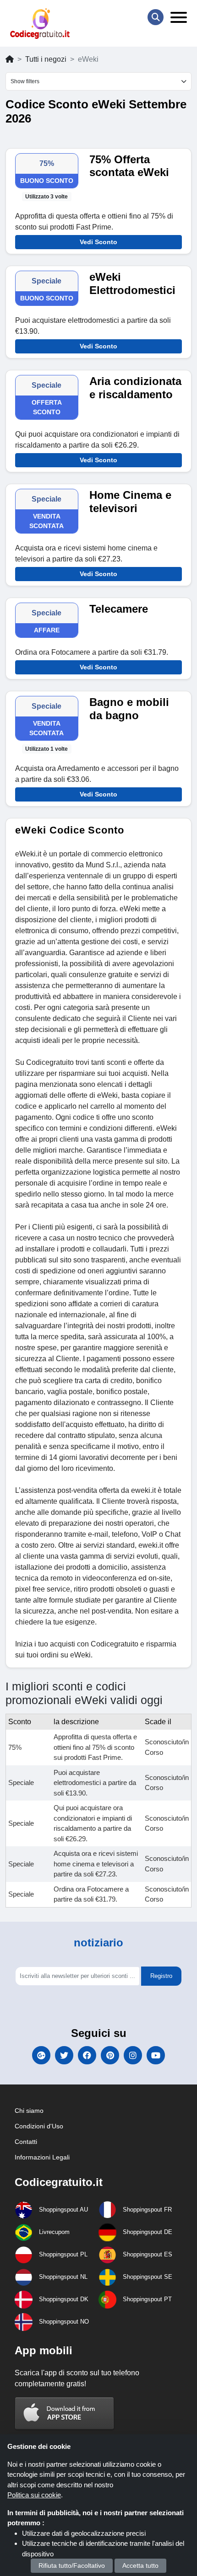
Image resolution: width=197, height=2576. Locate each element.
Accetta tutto (140, 2565)
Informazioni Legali (42, 2157)
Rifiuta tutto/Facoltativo (72, 2565)
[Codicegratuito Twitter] (64, 2055)
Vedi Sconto (98, 242)
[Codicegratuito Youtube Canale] (156, 2055)
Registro (161, 1976)
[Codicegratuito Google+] (41, 2055)
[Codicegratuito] (40, 24)
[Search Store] (156, 17)
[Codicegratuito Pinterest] (110, 2055)
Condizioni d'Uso (39, 2126)
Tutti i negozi (46, 59)
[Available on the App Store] (65, 2413)
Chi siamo (29, 2111)
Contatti (26, 2142)
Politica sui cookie (34, 2495)
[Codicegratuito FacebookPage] (87, 2055)
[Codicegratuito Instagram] (133, 2055)
